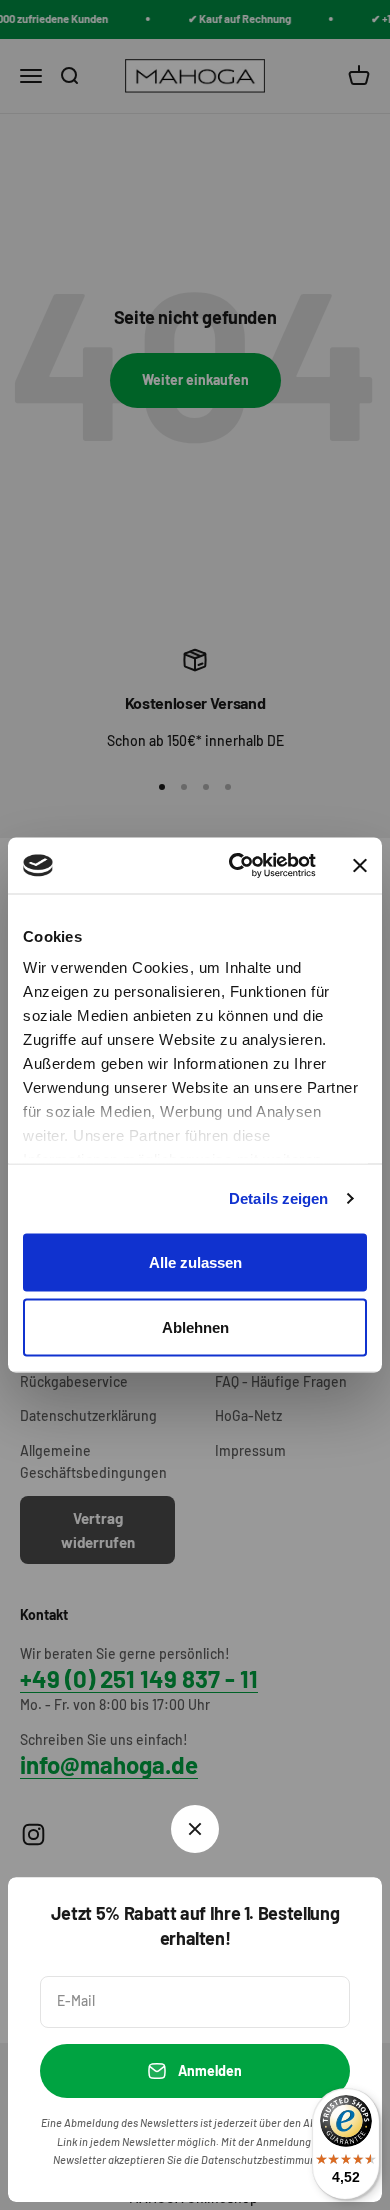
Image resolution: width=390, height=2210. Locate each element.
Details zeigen (278, 1198)
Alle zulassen (195, 1261)
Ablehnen (195, 1327)
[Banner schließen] (360, 865)
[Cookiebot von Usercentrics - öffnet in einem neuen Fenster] (236, 866)
